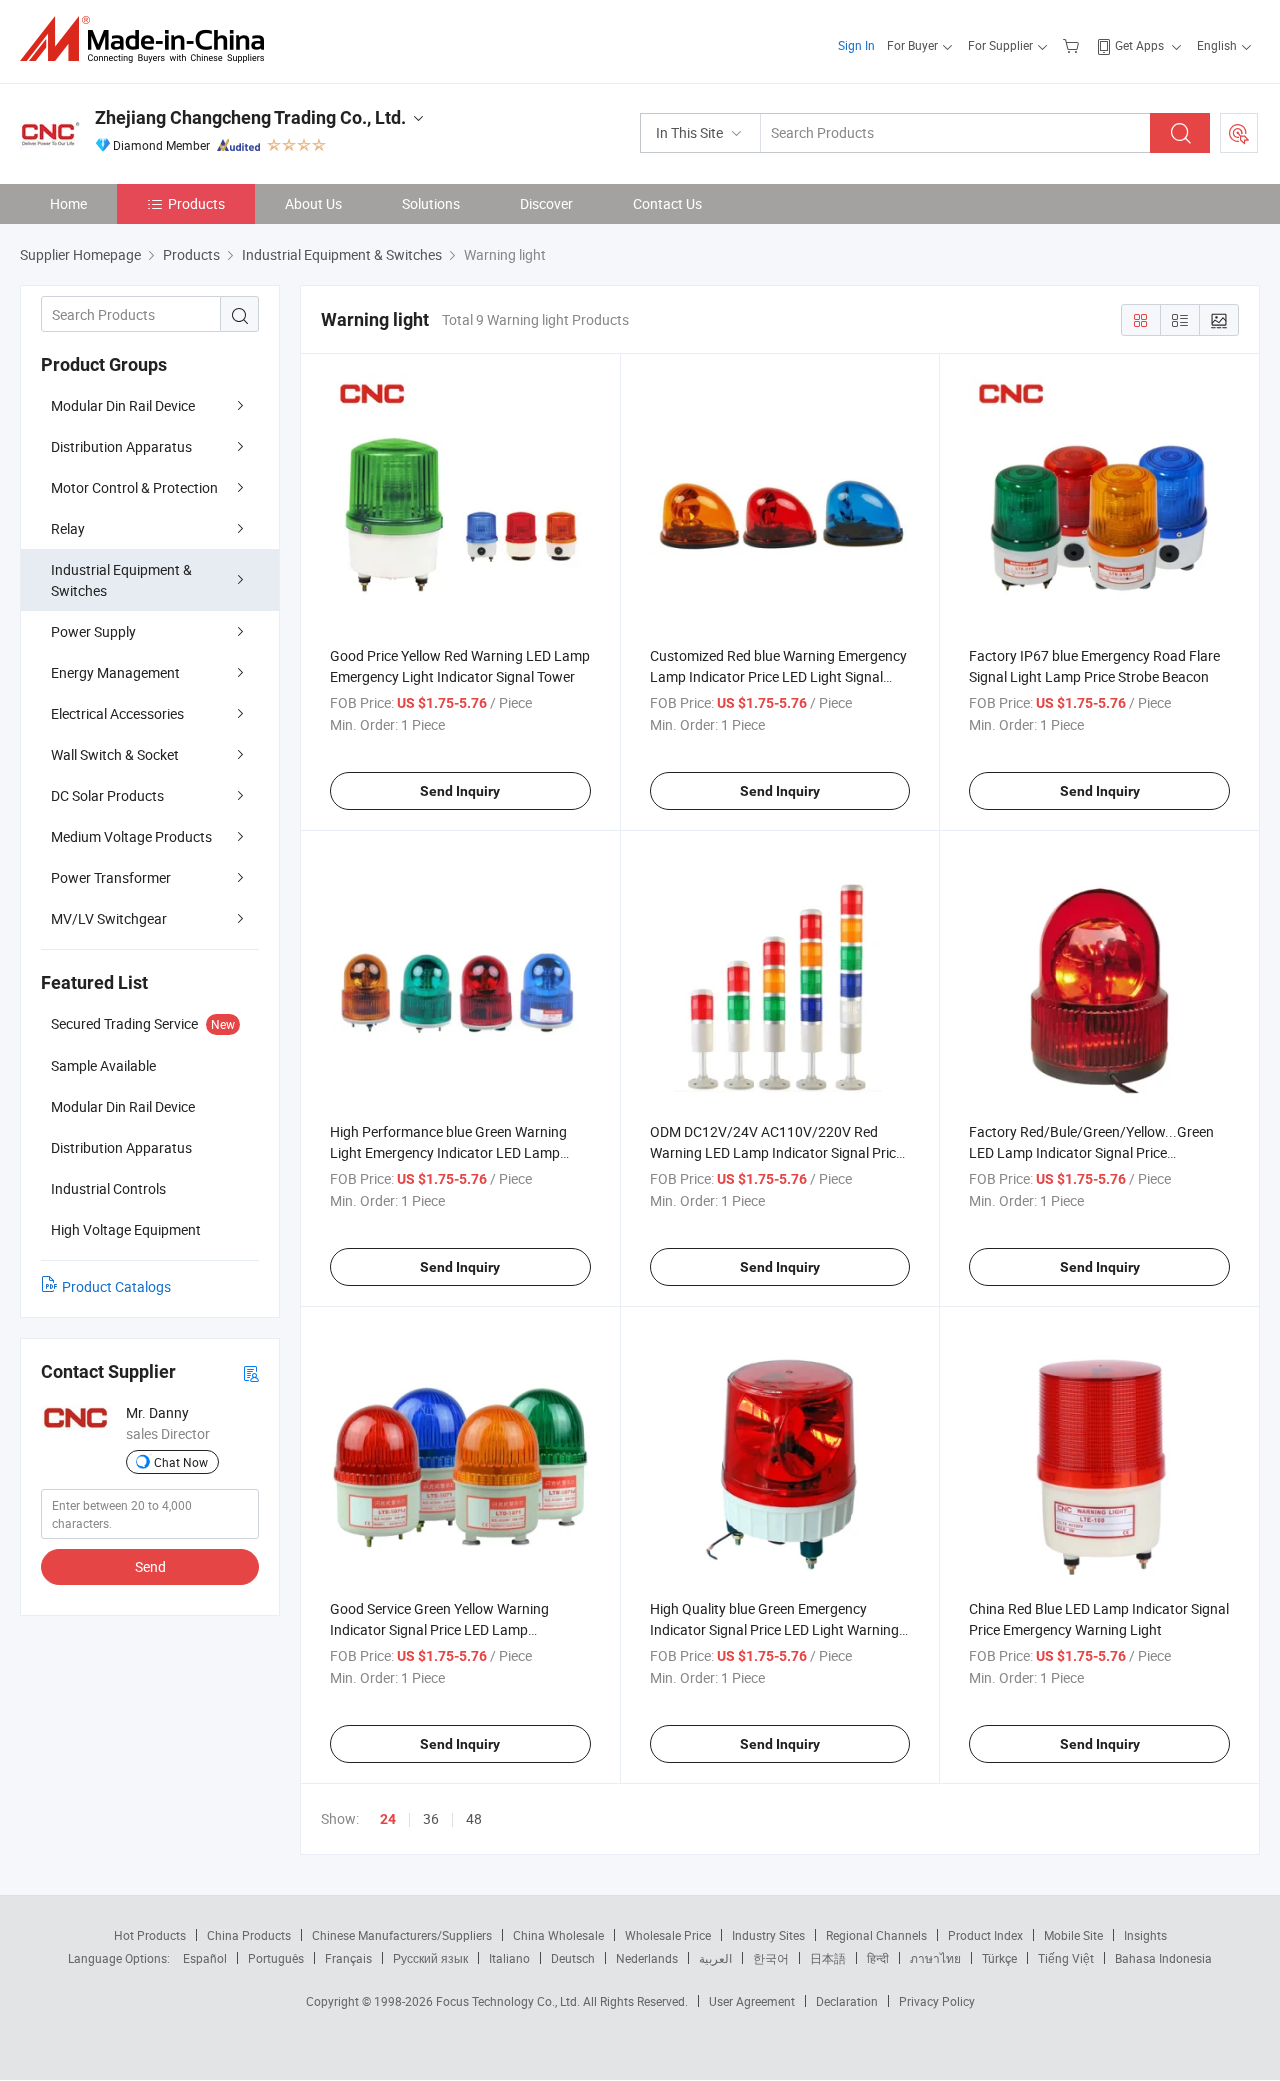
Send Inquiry (460, 791)
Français (348, 1958)
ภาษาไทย (935, 1958)
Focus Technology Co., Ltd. (509, 2001)
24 (388, 1819)
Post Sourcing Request (1239, 133)
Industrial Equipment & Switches (121, 580)
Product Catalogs (116, 1286)
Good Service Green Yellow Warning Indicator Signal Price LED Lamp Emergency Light (439, 1629)
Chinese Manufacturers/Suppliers (402, 1935)
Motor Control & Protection (134, 487)
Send (150, 1566)
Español (205, 1958)
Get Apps (1139, 45)
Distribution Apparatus (121, 446)
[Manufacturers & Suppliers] (148, 39)
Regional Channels (876, 1935)
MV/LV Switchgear (109, 918)
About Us (313, 203)
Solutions (431, 203)
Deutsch (573, 1958)
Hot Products (150, 1935)
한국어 (771, 1958)
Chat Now (181, 1462)
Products (196, 203)
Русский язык (430, 1958)
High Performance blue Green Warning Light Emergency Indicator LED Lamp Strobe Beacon (448, 1152)
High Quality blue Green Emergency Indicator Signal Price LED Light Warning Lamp (774, 1629)
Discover (546, 203)
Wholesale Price (668, 1935)
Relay (68, 528)
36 (431, 1818)
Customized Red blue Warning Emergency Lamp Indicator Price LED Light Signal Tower (778, 676)
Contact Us (667, 203)
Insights (1145, 1935)
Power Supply (93, 631)
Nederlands (647, 1958)
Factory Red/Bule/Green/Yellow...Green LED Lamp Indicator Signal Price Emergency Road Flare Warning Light (1091, 1152)
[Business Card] (251, 1372)
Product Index (985, 1935)
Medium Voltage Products (131, 836)
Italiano (509, 1958)
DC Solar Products (107, 795)
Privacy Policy (937, 2001)
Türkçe (999, 1958)
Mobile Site (1073, 1935)
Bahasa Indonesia (1163, 1958)
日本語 (828, 1958)
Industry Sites (768, 1935)
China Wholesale (558, 1935)
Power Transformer (111, 877)
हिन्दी (878, 1958)
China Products (249, 1935)
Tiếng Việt (1066, 1958)
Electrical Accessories (117, 713)
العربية (715, 1958)
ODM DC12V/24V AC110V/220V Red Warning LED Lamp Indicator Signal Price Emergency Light (776, 1152)
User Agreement (752, 2001)
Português (276, 1958)
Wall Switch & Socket (115, 754)
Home (68, 203)
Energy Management (115, 672)
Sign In (856, 45)
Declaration (847, 2001)
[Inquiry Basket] (1073, 45)
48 (474, 1818)
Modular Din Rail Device (123, 405)
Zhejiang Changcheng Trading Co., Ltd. (250, 117)
